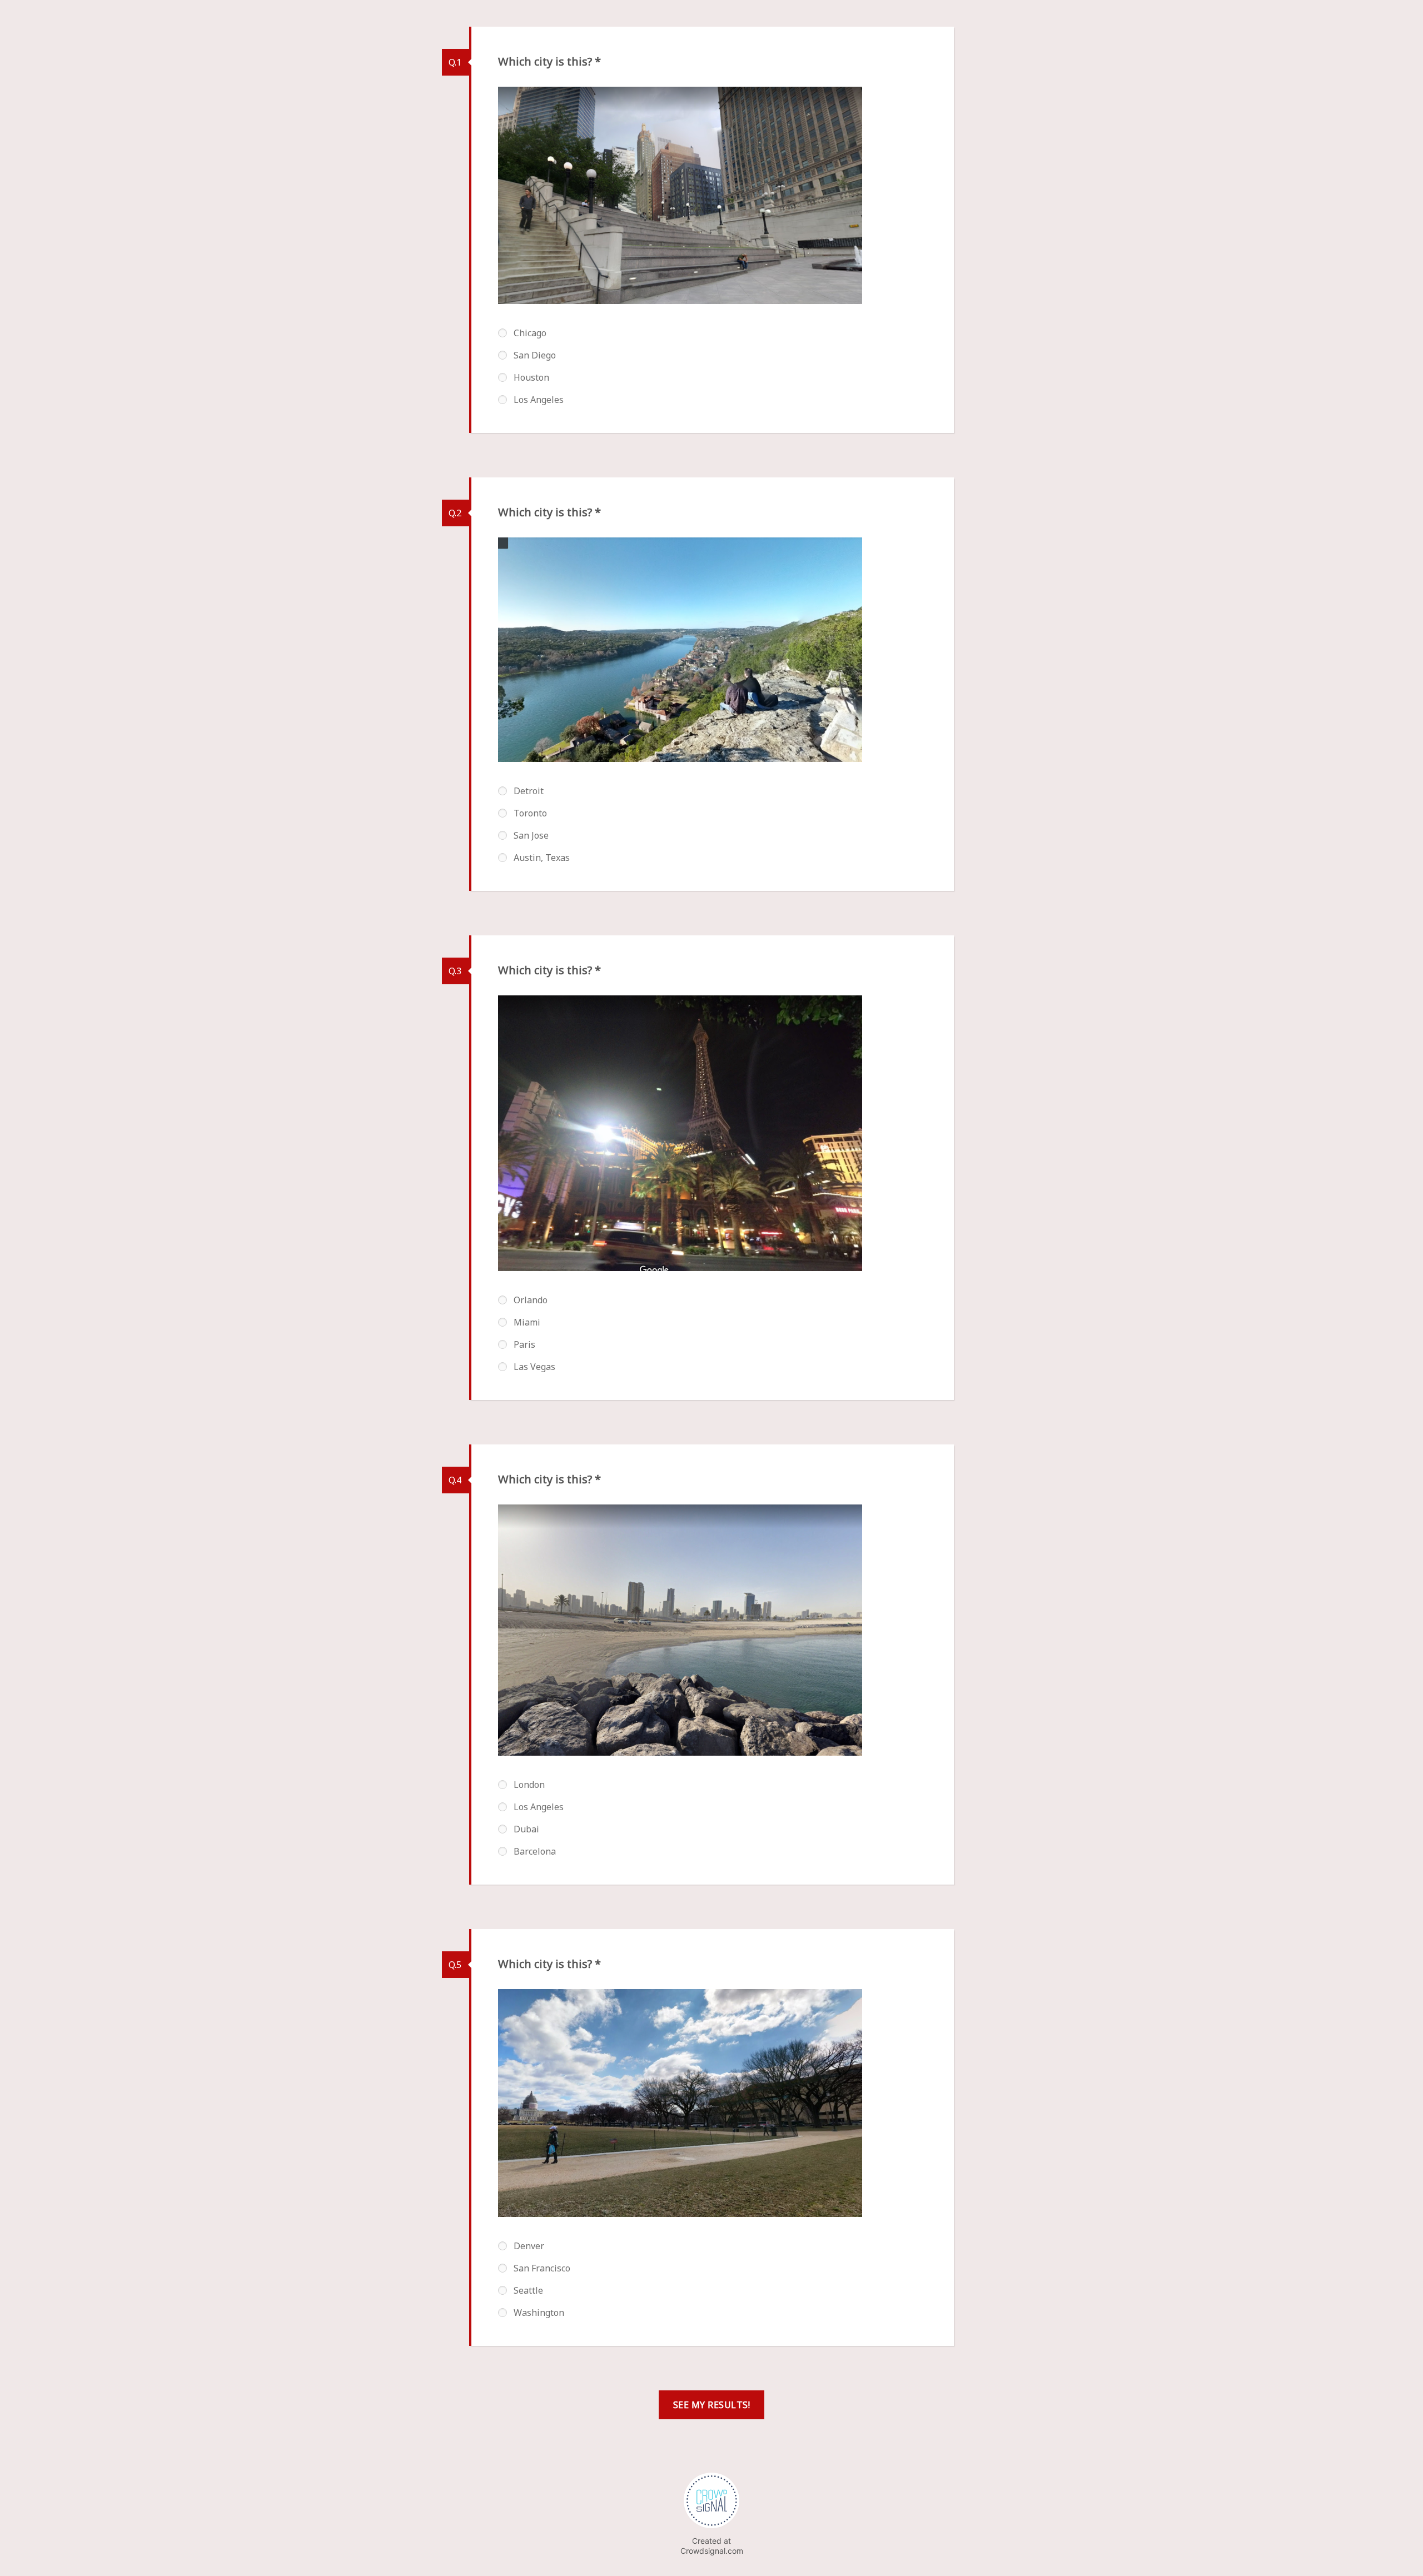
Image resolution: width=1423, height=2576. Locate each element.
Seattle (528, 2290)
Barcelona (535, 1851)
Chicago (530, 333)
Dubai (526, 1829)
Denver (529, 2246)
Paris (524, 1344)
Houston (531, 377)
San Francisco (542, 2268)
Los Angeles (539, 400)
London (529, 1785)
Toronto (530, 813)
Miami (527, 1322)
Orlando (531, 1300)
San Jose (531, 835)
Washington (539, 2313)
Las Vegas (534, 1367)
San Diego (535, 355)
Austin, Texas (542, 858)
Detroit (529, 791)
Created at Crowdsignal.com (712, 2546)
